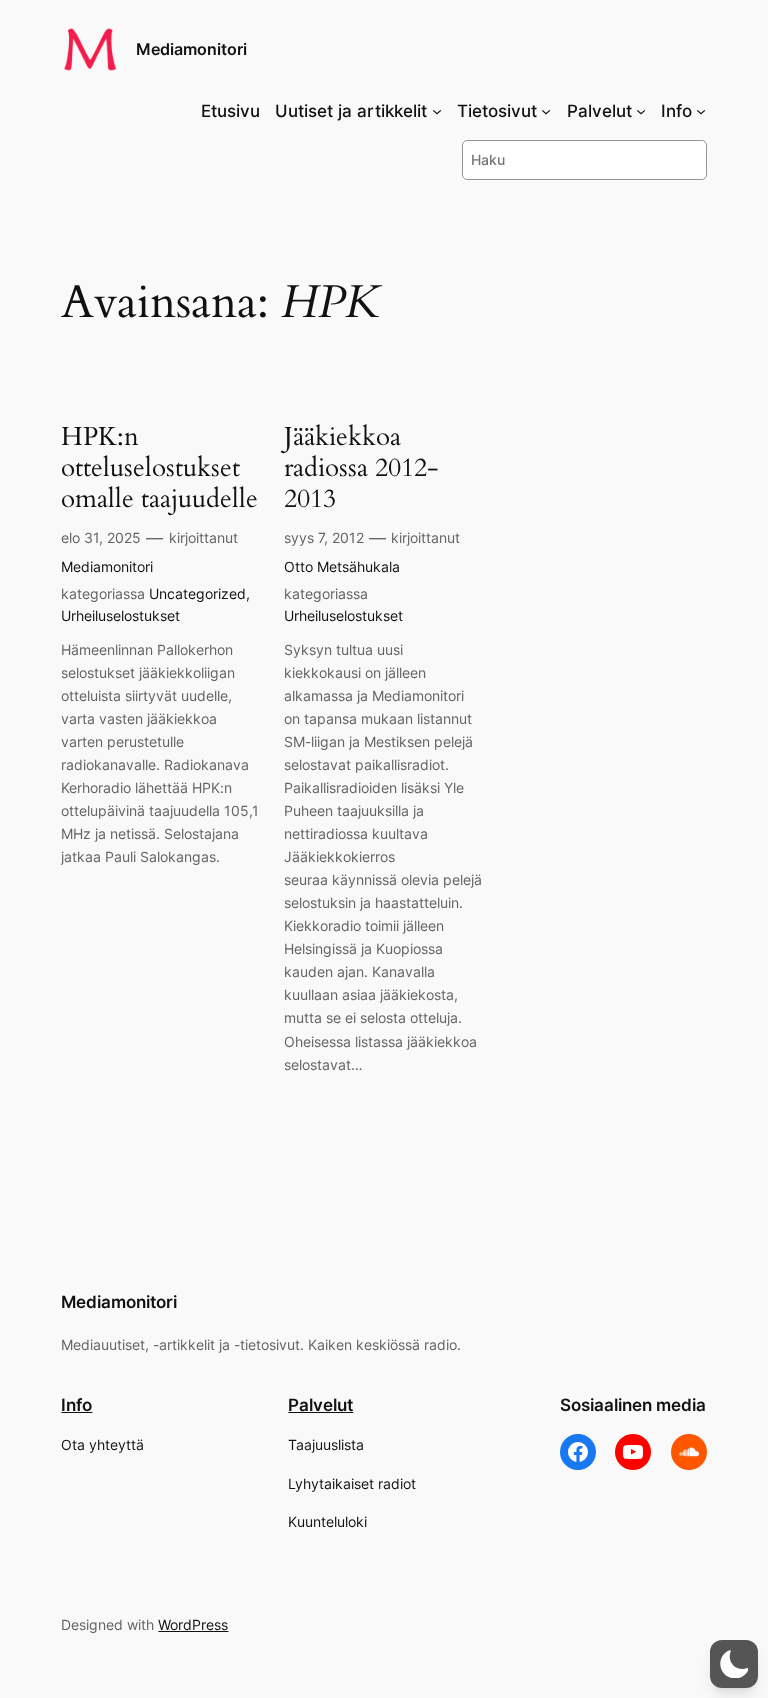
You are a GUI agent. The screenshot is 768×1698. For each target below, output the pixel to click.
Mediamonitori (191, 49)
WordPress (193, 1624)
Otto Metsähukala (342, 566)
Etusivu (230, 111)
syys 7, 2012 (324, 537)
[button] (734, 1664)
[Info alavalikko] (701, 111)
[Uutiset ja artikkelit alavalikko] (437, 111)
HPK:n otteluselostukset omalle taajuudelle (159, 468)
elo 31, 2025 (101, 537)
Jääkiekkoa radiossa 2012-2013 (361, 468)
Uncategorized (197, 593)
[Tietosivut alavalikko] (546, 111)
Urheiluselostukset (120, 615)
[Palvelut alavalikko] (641, 111)
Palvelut (320, 1405)
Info (76, 1405)
